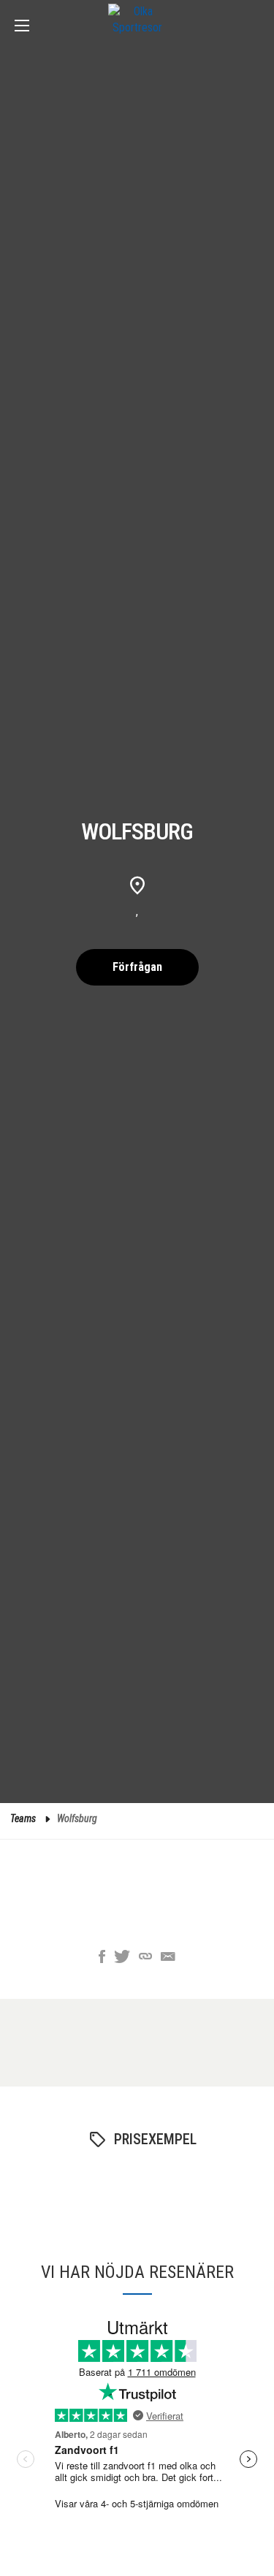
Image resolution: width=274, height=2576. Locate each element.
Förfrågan (137, 967)
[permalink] (145, 1958)
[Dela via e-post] (168, 1958)
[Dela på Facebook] (102, 1958)
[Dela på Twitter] (122, 1958)
